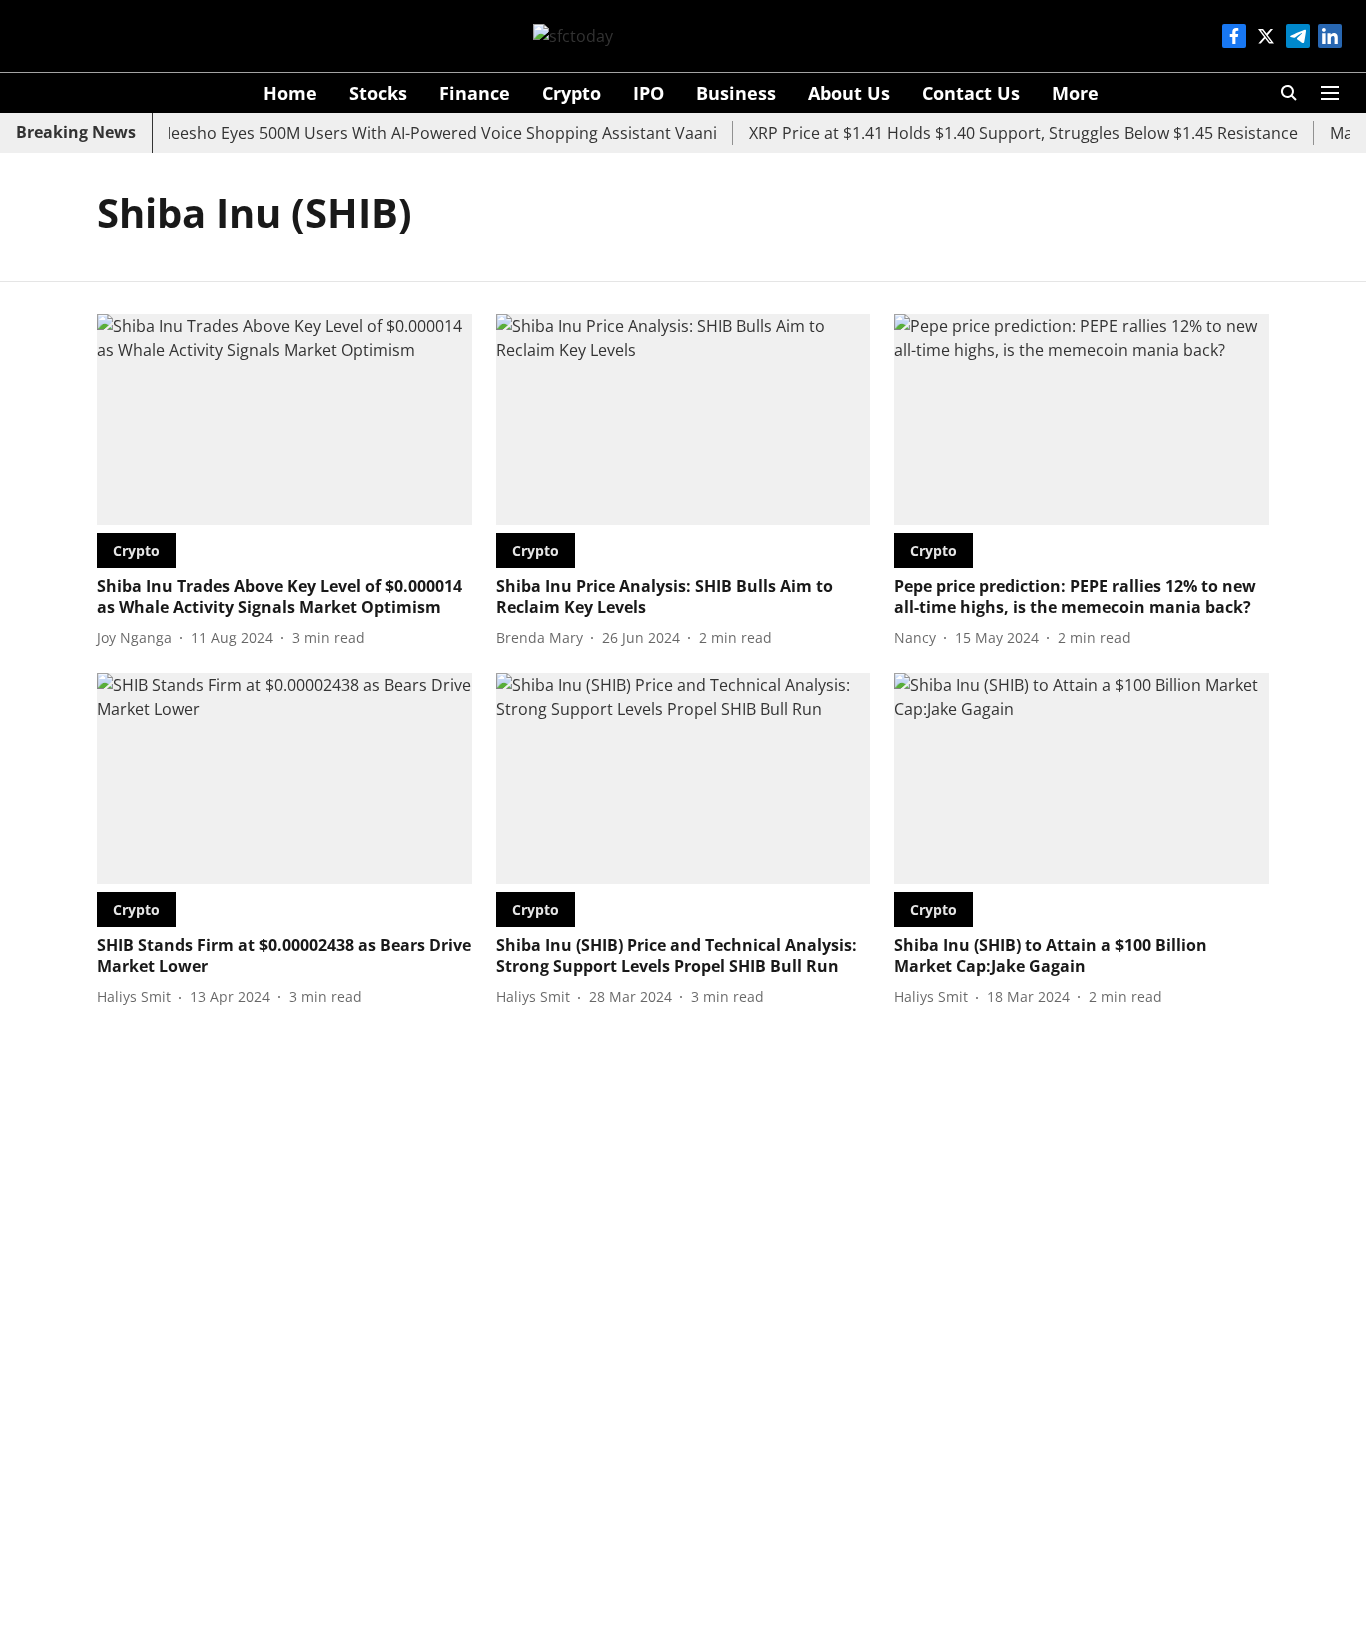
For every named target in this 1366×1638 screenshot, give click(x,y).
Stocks (378, 93)
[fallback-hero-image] (284, 419)
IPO (648, 93)
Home (290, 93)
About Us (849, 93)
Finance (474, 93)
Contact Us (971, 93)
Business (736, 93)
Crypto (571, 93)
